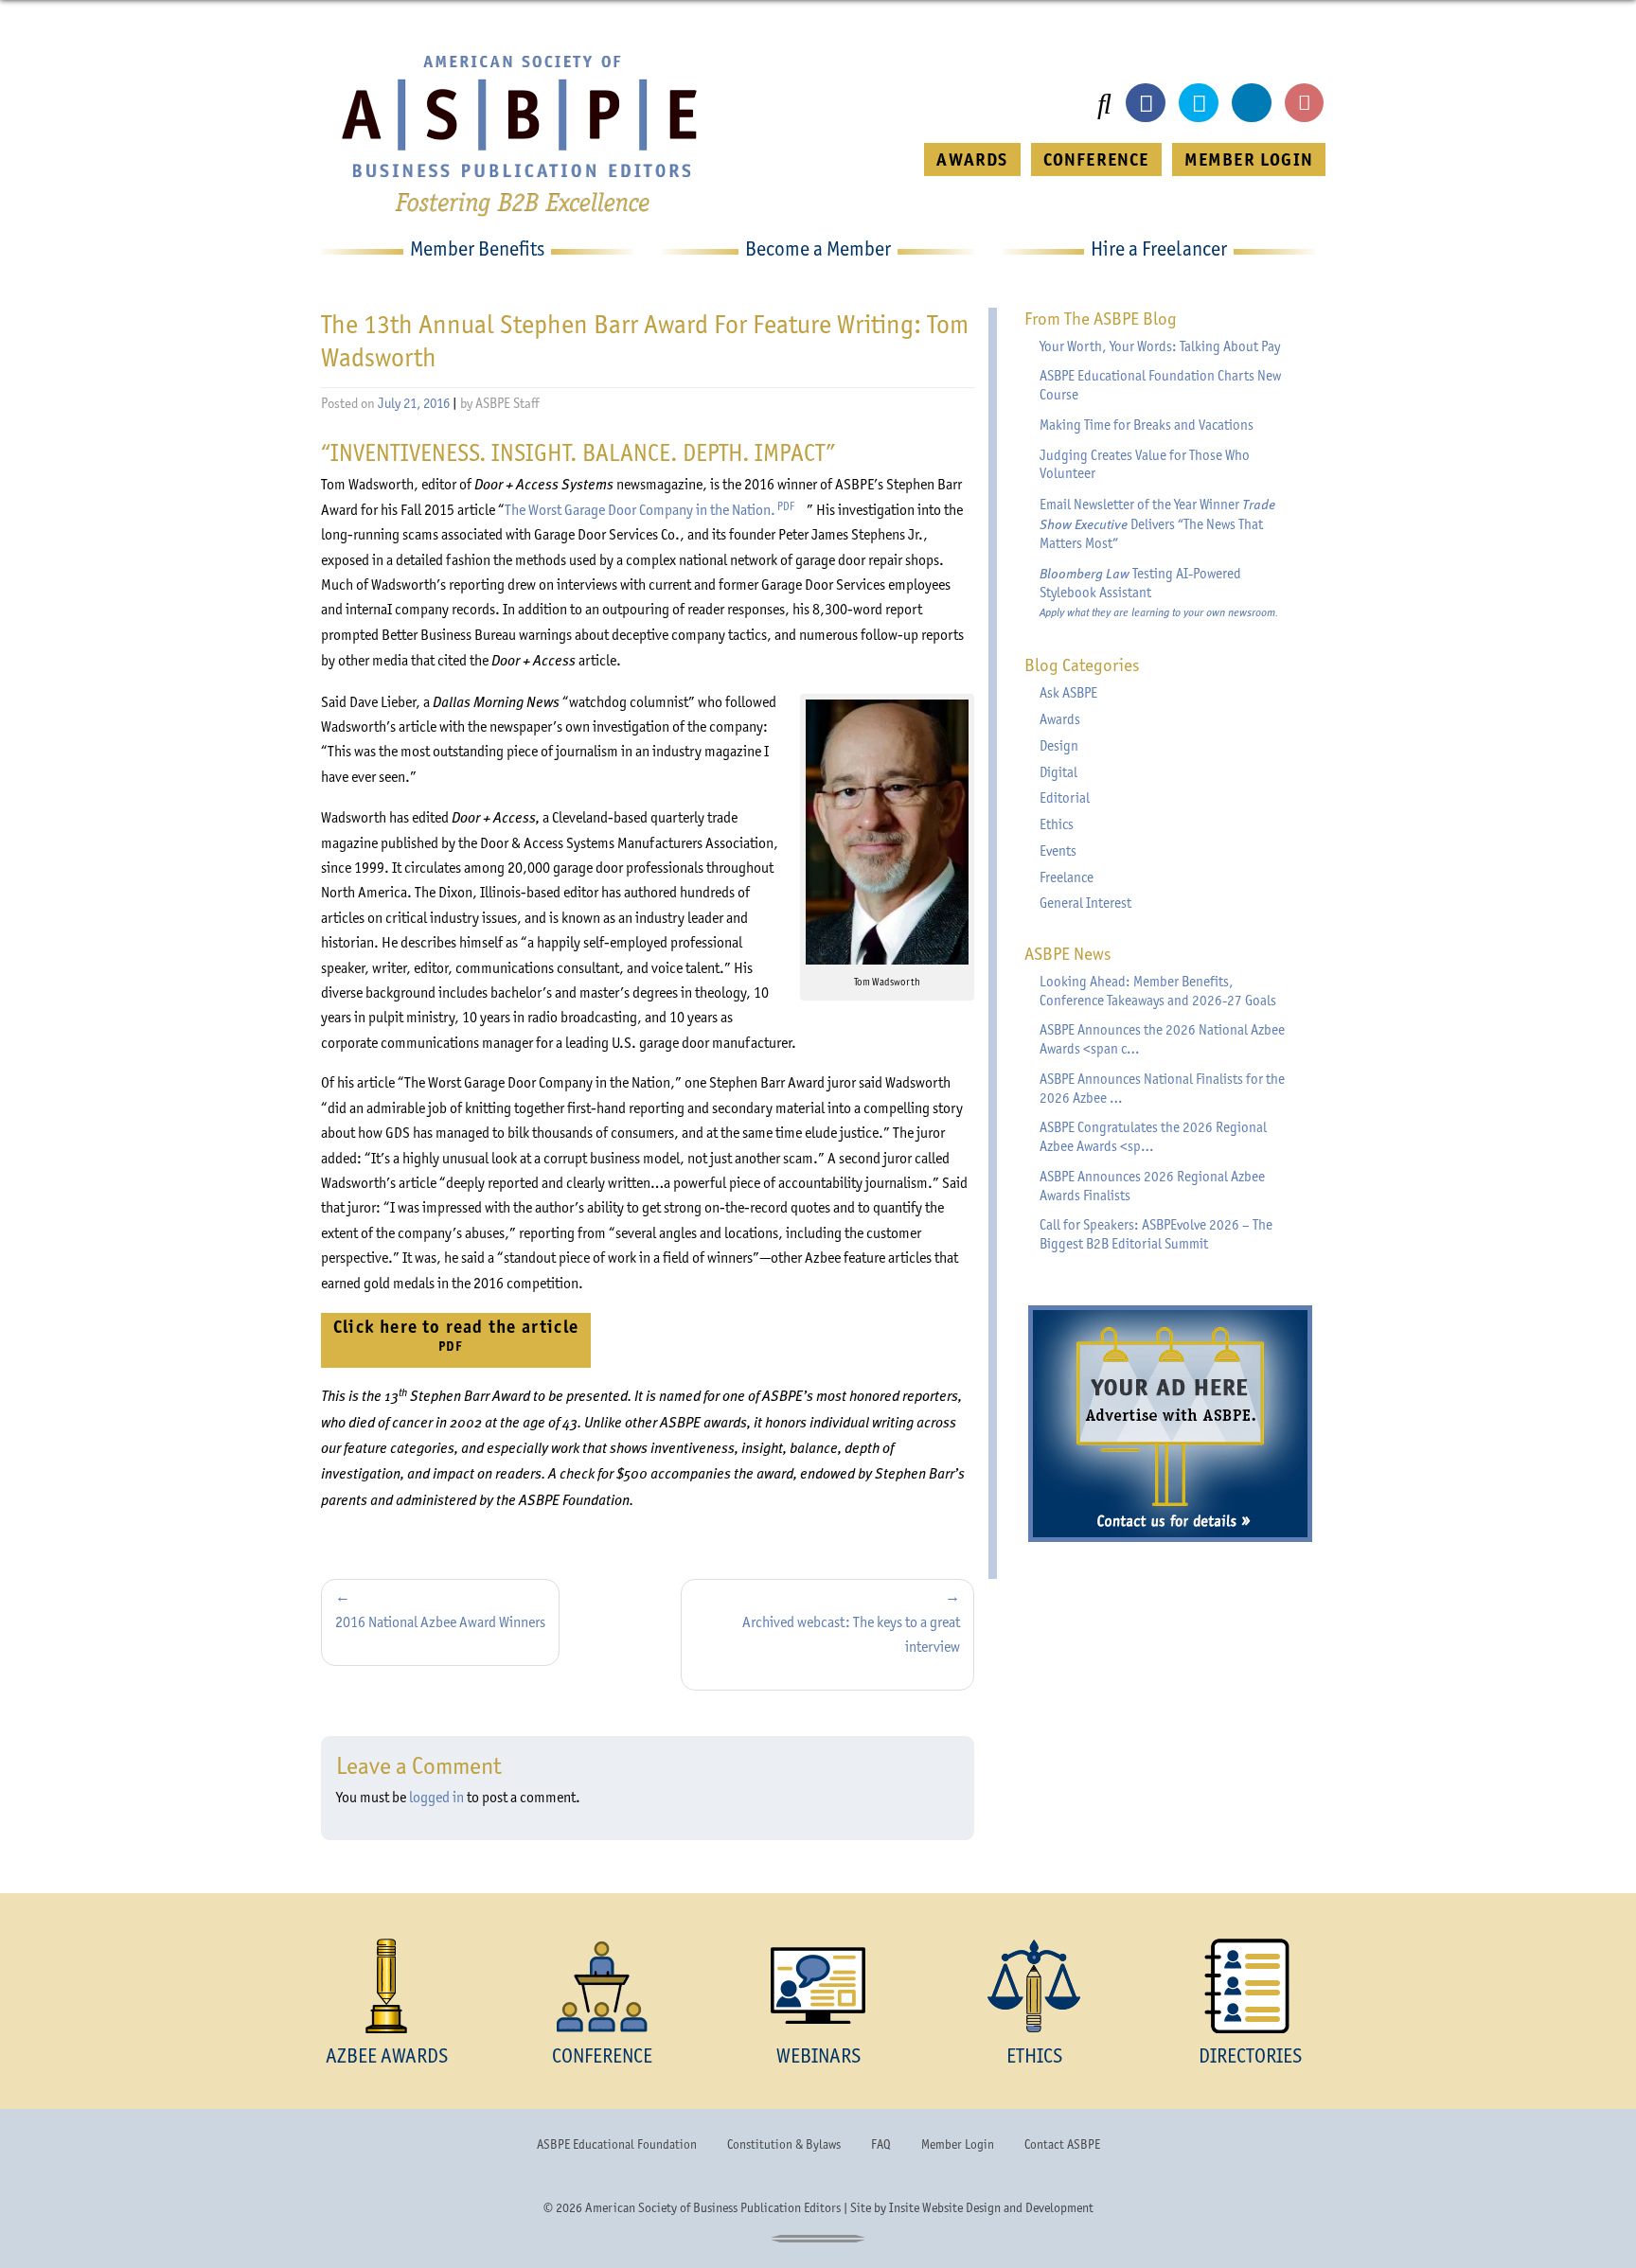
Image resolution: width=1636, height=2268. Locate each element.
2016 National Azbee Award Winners (440, 1622)
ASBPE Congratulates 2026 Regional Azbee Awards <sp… (1153, 1137)
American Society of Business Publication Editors (713, 2207)
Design (1059, 746)
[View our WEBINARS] (818, 1986)
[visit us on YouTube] (1305, 103)
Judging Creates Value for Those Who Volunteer (1145, 465)
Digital (1058, 772)
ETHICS (1034, 2055)
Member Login (958, 2144)
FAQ (881, 2144)
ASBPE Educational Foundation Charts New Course (1160, 385)
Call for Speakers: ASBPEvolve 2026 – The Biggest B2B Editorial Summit (1156, 1234)
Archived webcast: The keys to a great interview (851, 1634)
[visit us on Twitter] (1199, 103)
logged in (436, 1797)
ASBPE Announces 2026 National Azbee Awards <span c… (1162, 1039)
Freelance (1067, 877)
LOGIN (1249, 159)
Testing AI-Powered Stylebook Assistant (1159, 592)
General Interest (1085, 903)
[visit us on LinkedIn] (1252, 103)
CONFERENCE (1096, 159)
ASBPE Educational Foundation (617, 2144)
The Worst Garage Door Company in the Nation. (656, 510)
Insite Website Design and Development (991, 2207)
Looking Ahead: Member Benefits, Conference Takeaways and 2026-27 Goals (1158, 991)
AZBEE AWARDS (387, 2055)
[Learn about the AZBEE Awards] (386, 1986)
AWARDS (972, 159)
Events (1058, 851)
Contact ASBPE (1062, 2144)
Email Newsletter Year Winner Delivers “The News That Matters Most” (1157, 523)
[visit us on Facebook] (1146, 103)
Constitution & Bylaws (784, 2144)
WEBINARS (818, 2055)
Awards (1060, 719)
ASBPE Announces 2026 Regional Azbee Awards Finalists (1152, 1186)
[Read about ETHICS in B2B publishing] (1034, 1986)
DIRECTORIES (1250, 2055)
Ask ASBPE (1068, 693)
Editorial (1065, 798)
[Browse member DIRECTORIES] (1250, 1986)
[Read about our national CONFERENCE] (602, 1986)
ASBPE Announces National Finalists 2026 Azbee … (1162, 1089)
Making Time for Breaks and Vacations (1147, 425)
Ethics (1057, 824)
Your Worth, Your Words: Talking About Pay (1160, 346)
